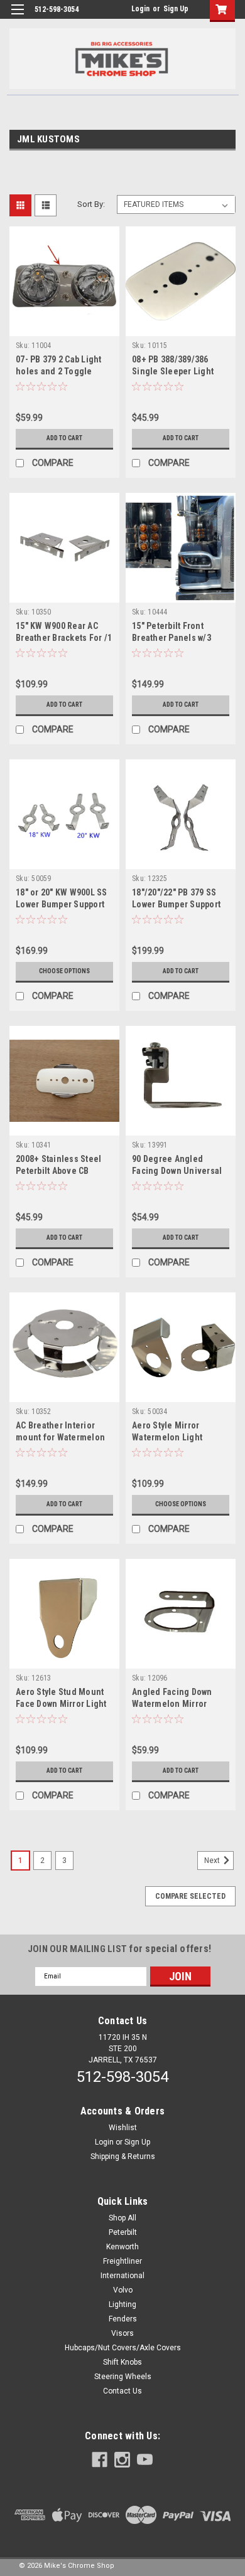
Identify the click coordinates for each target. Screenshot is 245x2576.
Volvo (123, 2290)
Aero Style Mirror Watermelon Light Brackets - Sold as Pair (177, 1437)
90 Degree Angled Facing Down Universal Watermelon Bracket (177, 1171)
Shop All (122, 2218)
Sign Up (176, 9)
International (122, 2276)
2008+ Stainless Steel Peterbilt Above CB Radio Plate (58, 1171)
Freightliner (122, 2261)
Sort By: (91, 204)
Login (140, 9)
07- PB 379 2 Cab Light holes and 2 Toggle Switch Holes (59, 371)
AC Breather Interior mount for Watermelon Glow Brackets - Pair (60, 1437)
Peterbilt (123, 2232)
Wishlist (123, 2128)
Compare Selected (190, 1896)
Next (213, 1861)
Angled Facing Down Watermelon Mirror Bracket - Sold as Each (176, 1704)
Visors (122, 2333)
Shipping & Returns (123, 2156)
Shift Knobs (122, 2362)
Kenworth (122, 2247)
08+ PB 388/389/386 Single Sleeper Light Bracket (173, 371)
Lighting (122, 2304)
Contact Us (122, 2391)
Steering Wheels (123, 2377)
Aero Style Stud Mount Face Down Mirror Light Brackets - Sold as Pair (61, 1704)
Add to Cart (64, 438)
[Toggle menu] (17, 17)
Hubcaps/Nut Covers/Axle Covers (123, 2348)
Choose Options (64, 971)
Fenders (123, 2319)
